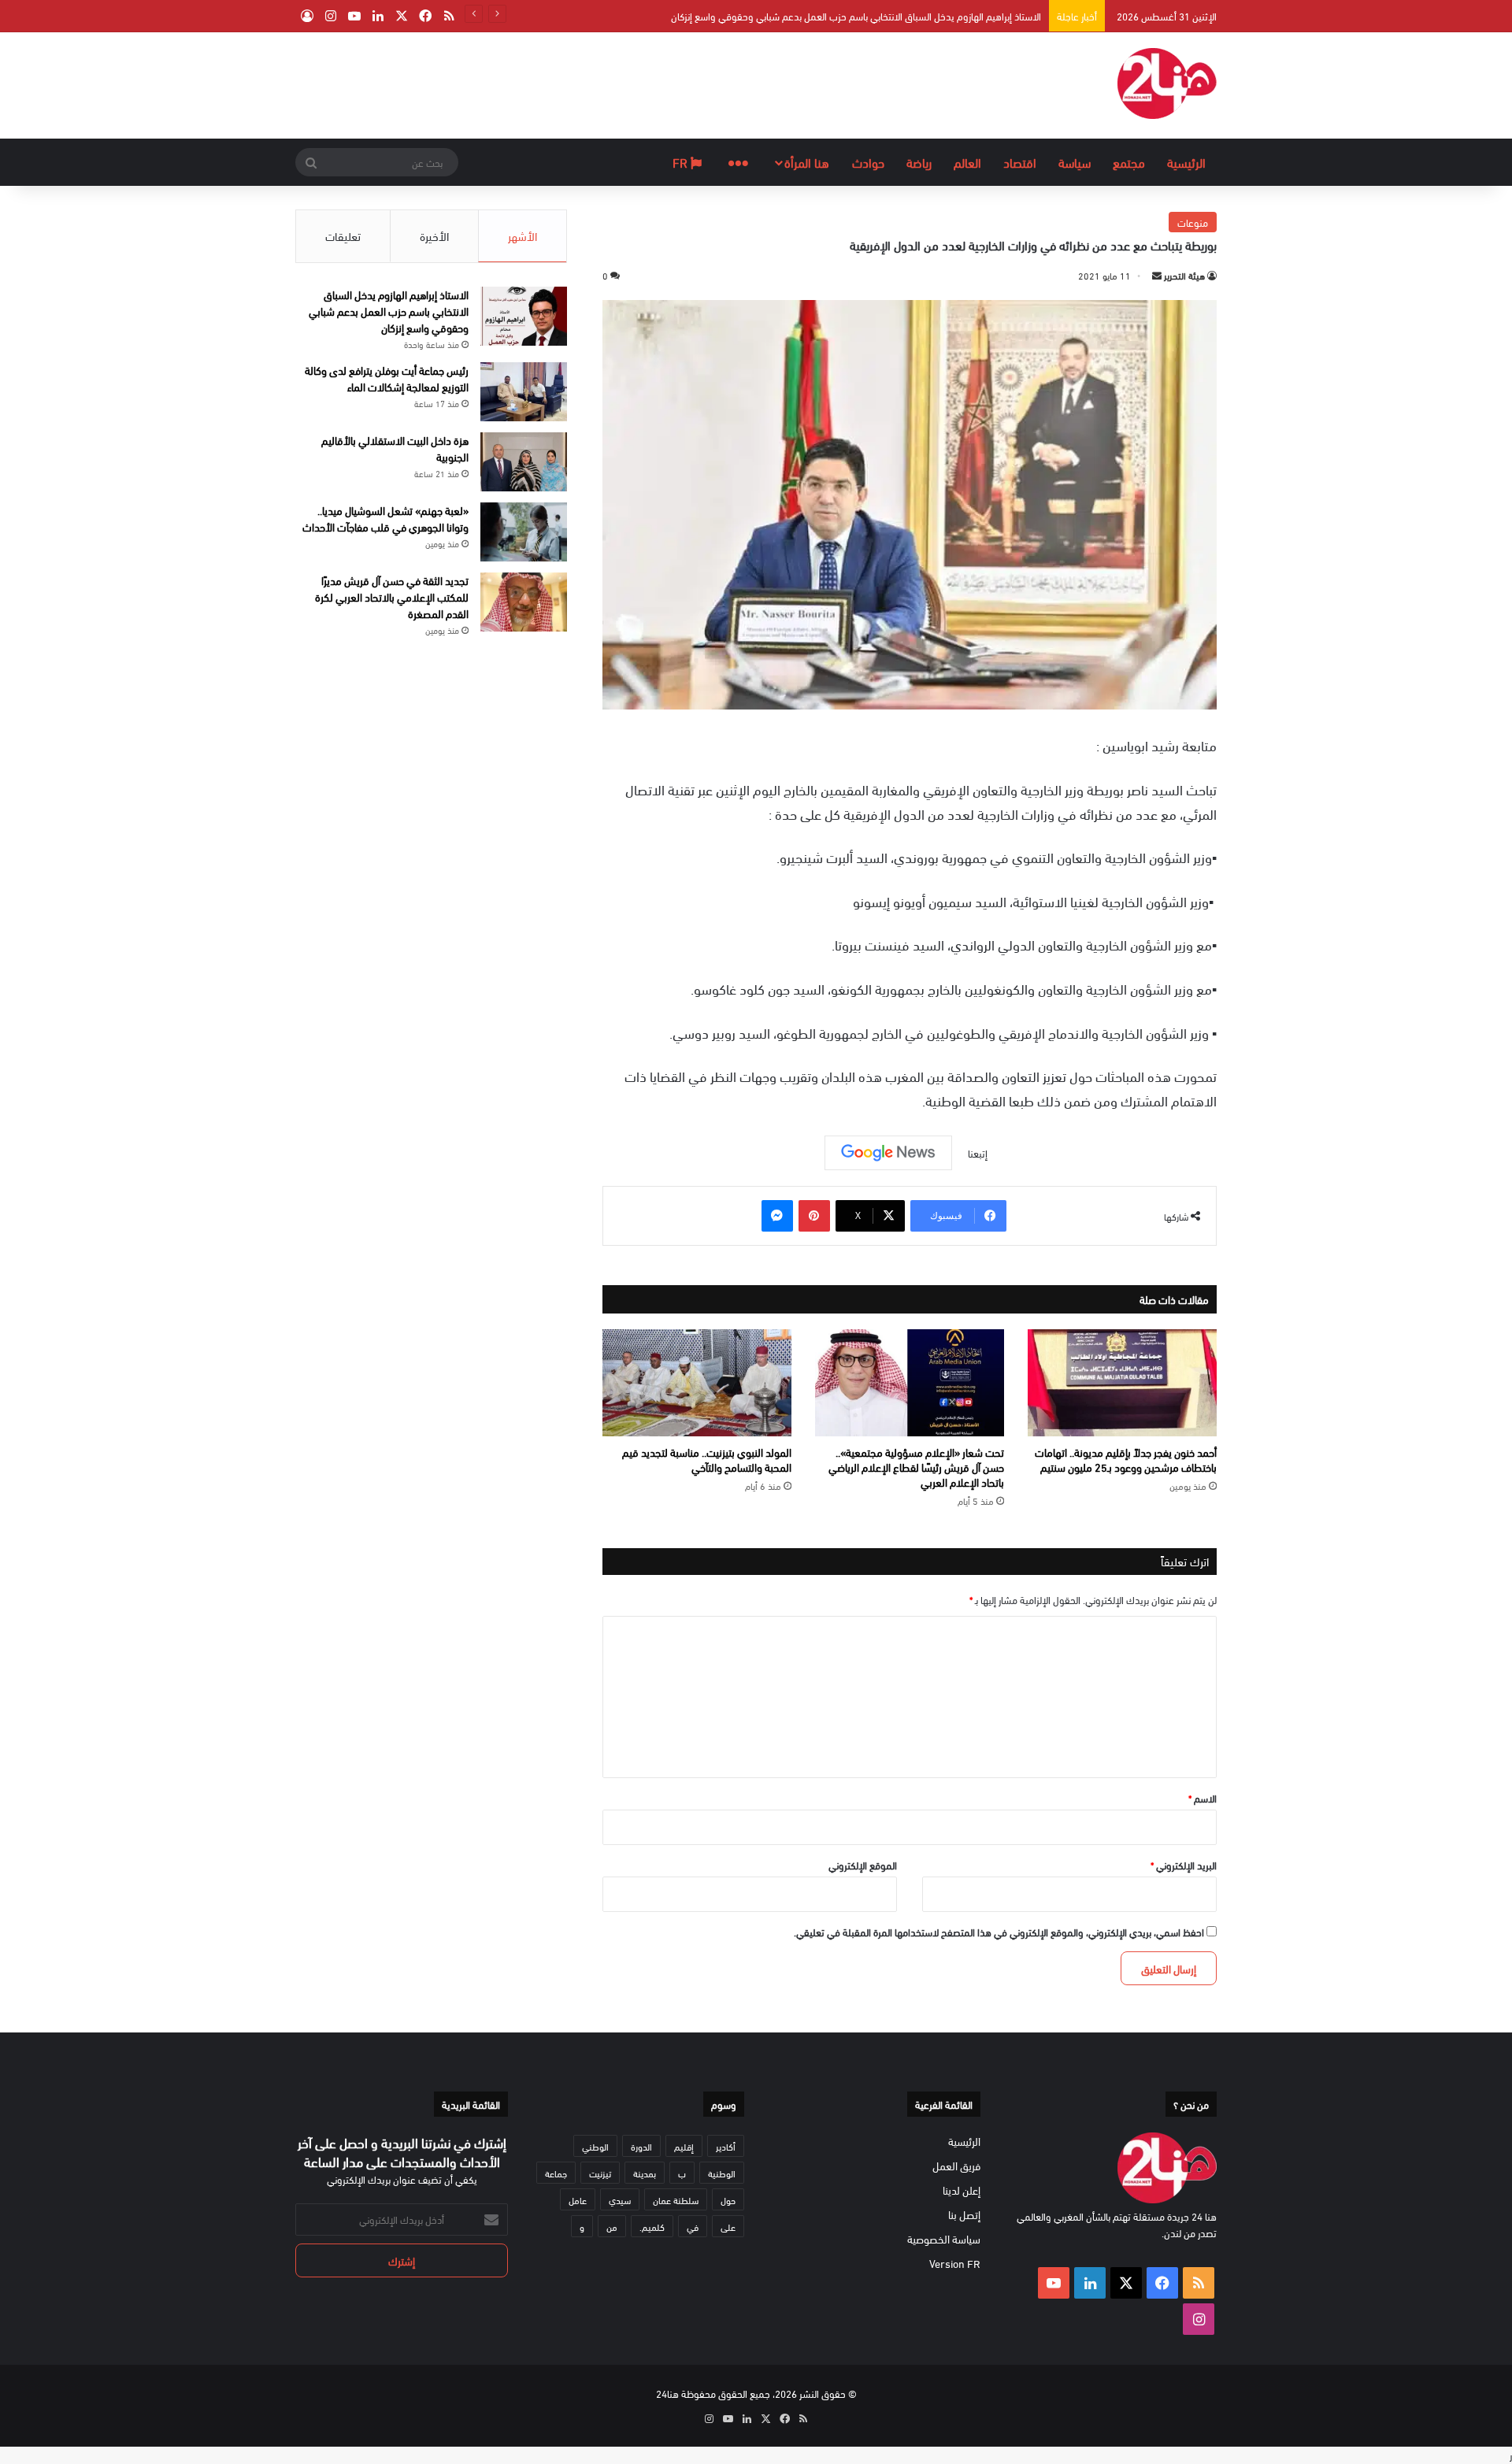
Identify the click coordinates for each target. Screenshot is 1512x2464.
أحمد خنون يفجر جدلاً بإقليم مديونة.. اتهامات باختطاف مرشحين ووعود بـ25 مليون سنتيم (1126, 1459)
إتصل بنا (964, 2214)
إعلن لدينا (962, 2190)
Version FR (955, 2263)
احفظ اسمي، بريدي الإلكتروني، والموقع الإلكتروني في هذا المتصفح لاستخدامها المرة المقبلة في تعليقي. (999, 1932)
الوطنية (722, 2173)
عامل (578, 2199)
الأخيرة (434, 235)
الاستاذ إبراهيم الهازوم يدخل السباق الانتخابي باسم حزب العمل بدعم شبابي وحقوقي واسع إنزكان (856, 16)
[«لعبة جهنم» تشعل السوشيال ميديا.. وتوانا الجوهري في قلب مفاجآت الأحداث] (524, 532)
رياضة (919, 162)
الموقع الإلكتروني (863, 1865)
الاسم (1203, 1798)
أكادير (726, 2146)
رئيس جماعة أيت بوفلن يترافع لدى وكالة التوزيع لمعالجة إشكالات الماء (387, 378)
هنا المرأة (807, 162)
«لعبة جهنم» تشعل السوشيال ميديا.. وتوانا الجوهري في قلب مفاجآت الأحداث (385, 518)
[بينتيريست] (814, 1216)
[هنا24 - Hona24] (1167, 83)
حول (728, 2199)
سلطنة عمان (676, 2199)
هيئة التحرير (1184, 275)
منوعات (1193, 222)
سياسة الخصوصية (944, 2238)
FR (682, 162)
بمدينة (645, 2173)
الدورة (641, 2146)
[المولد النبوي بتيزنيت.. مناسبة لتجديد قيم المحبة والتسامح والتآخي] (697, 1383)
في (693, 2226)
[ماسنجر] (777, 1216)
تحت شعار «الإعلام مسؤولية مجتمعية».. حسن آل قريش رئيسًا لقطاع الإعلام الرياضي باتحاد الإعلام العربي (916, 1467)
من (612, 2226)
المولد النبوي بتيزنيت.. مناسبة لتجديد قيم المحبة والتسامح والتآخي (707, 1459)
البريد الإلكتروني (1184, 1865)
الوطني (595, 2146)
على (728, 2226)
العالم (967, 162)
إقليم (684, 2146)
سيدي (620, 2199)
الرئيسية (1186, 162)
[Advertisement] (598, 83)
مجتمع (1129, 162)
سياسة (1075, 162)
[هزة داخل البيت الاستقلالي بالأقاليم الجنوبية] (524, 462)
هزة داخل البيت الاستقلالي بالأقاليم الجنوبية (395, 448)
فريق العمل (956, 2165)
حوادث (868, 162)
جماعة (556, 2173)
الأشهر (523, 235)
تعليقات (343, 235)
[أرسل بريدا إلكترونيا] (1157, 275)
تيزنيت (600, 2173)
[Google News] (888, 1153)
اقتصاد (1020, 162)
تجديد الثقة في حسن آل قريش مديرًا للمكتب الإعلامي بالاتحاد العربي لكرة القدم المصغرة (392, 597)
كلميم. (652, 2226)
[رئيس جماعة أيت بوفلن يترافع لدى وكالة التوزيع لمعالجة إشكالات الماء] (524, 392)
